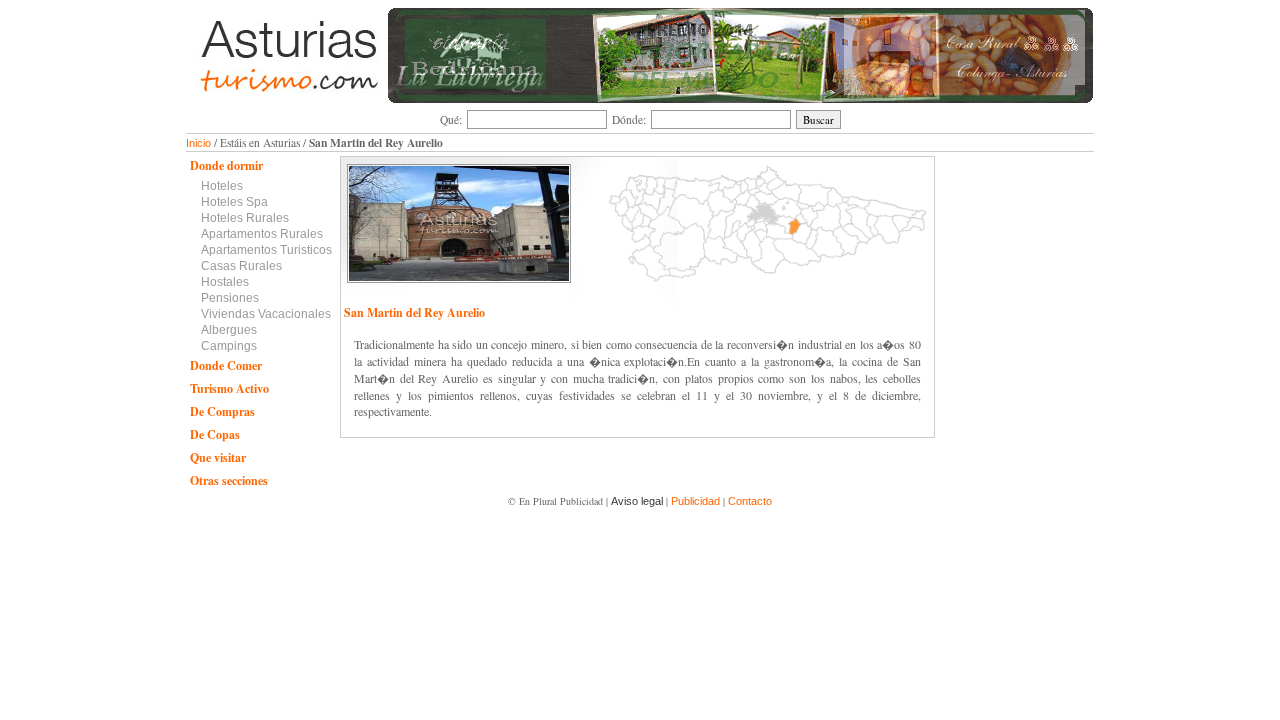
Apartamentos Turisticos (266, 250)
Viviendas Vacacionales (266, 314)
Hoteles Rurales (245, 218)
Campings (229, 346)
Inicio (198, 143)
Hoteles (222, 186)
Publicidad (695, 501)
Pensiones (230, 298)
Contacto (750, 501)
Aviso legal (637, 501)
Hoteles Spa (234, 202)
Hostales (225, 282)
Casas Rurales (241, 266)
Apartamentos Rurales (262, 234)
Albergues (229, 330)
